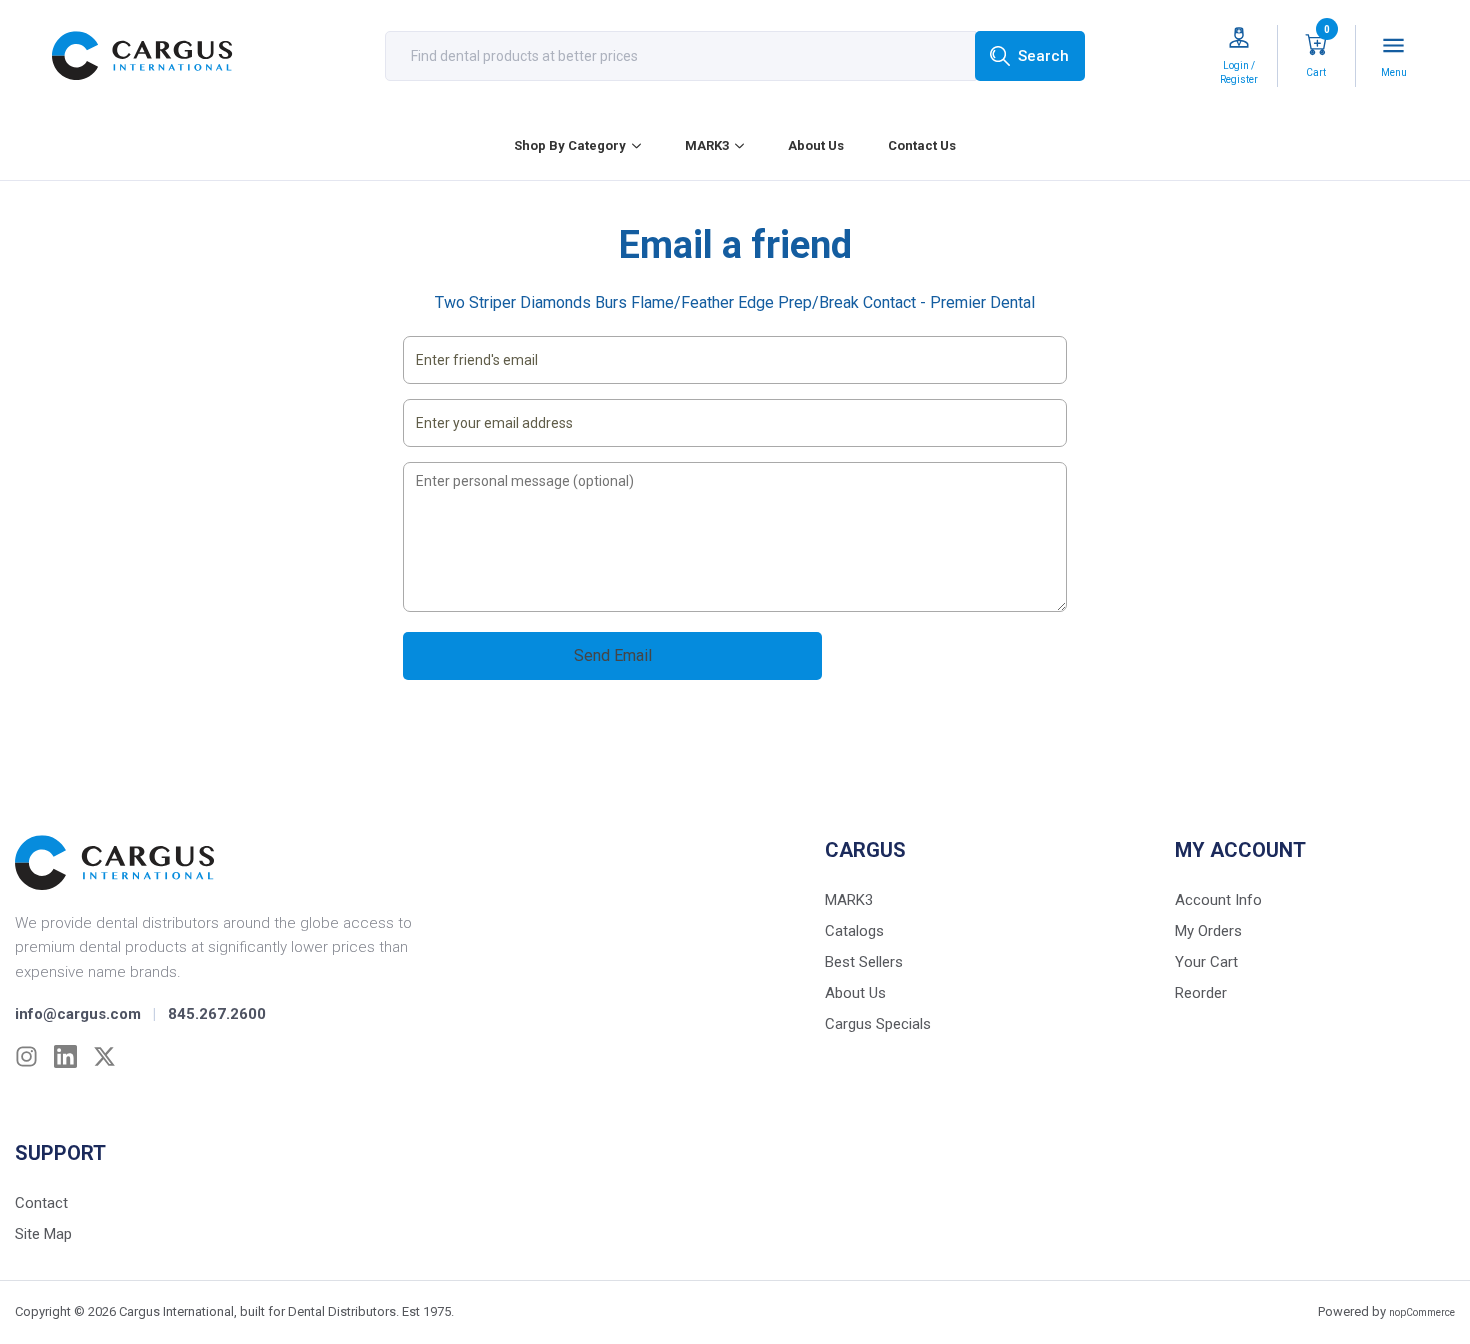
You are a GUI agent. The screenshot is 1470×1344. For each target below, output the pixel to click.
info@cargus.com (78, 1014)
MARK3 (707, 145)
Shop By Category (570, 145)
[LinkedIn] (65, 1056)
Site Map (43, 1234)
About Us (816, 145)
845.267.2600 (217, 1014)
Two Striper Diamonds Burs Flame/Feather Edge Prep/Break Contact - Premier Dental (735, 302)
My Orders (1208, 931)
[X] (104, 1056)
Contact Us (922, 145)
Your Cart (1206, 962)
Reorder (1201, 993)
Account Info (1218, 900)
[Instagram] (26, 1056)
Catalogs (854, 931)
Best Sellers (864, 962)
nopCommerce (1422, 1312)
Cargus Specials (878, 1024)
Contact (41, 1203)
